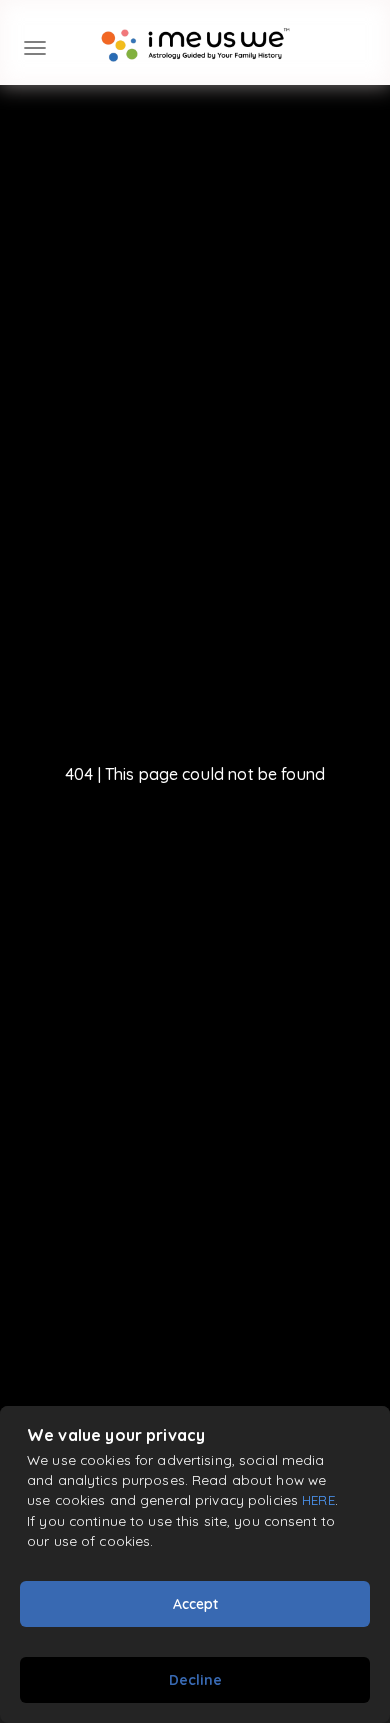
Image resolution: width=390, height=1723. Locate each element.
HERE (318, 1499)
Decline (195, 1680)
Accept (195, 1604)
